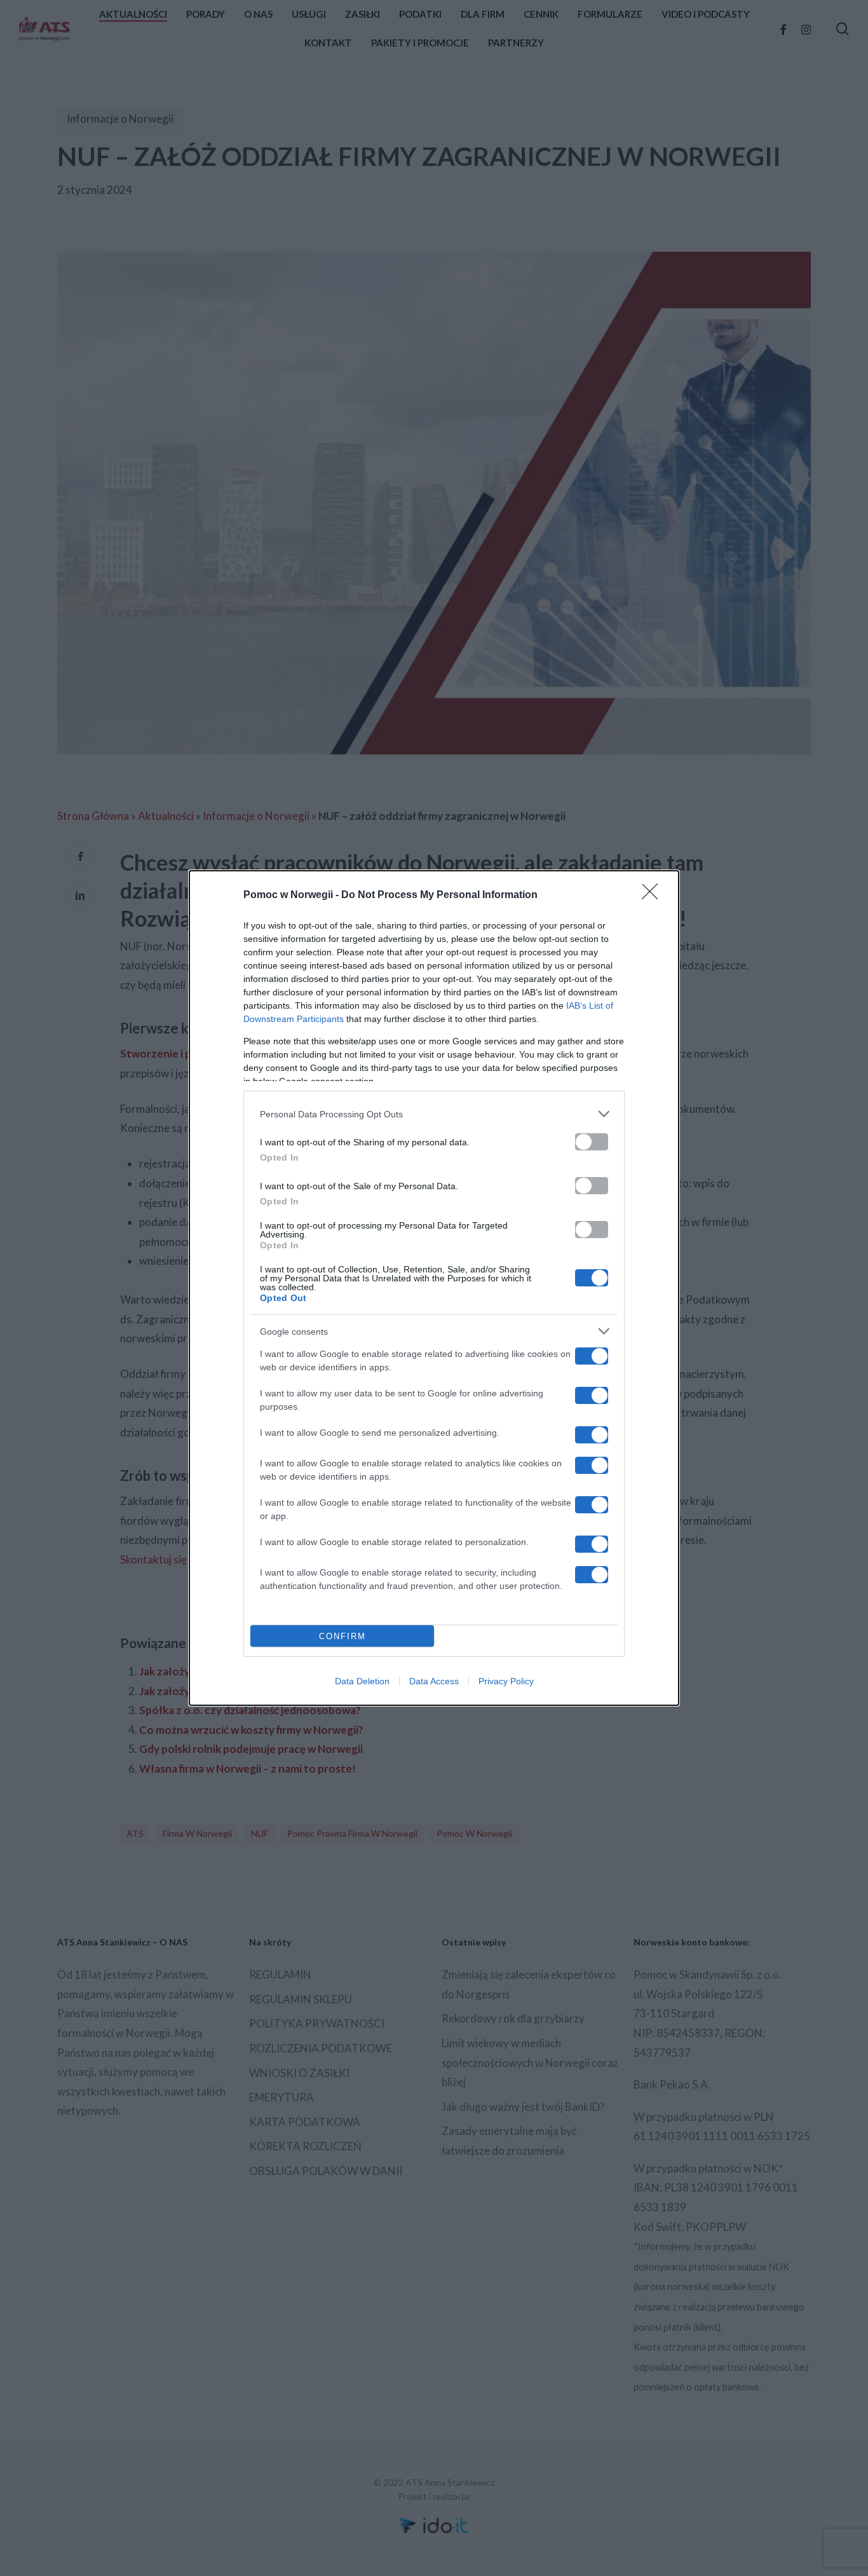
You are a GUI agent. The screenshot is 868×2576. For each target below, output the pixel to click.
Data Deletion (362, 1681)
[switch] (592, 1142)
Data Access (434, 1681)
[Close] (654, 896)
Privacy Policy (506, 1681)
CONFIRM (342, 1636)
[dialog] (434, 1288)
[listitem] (434, 1114)
